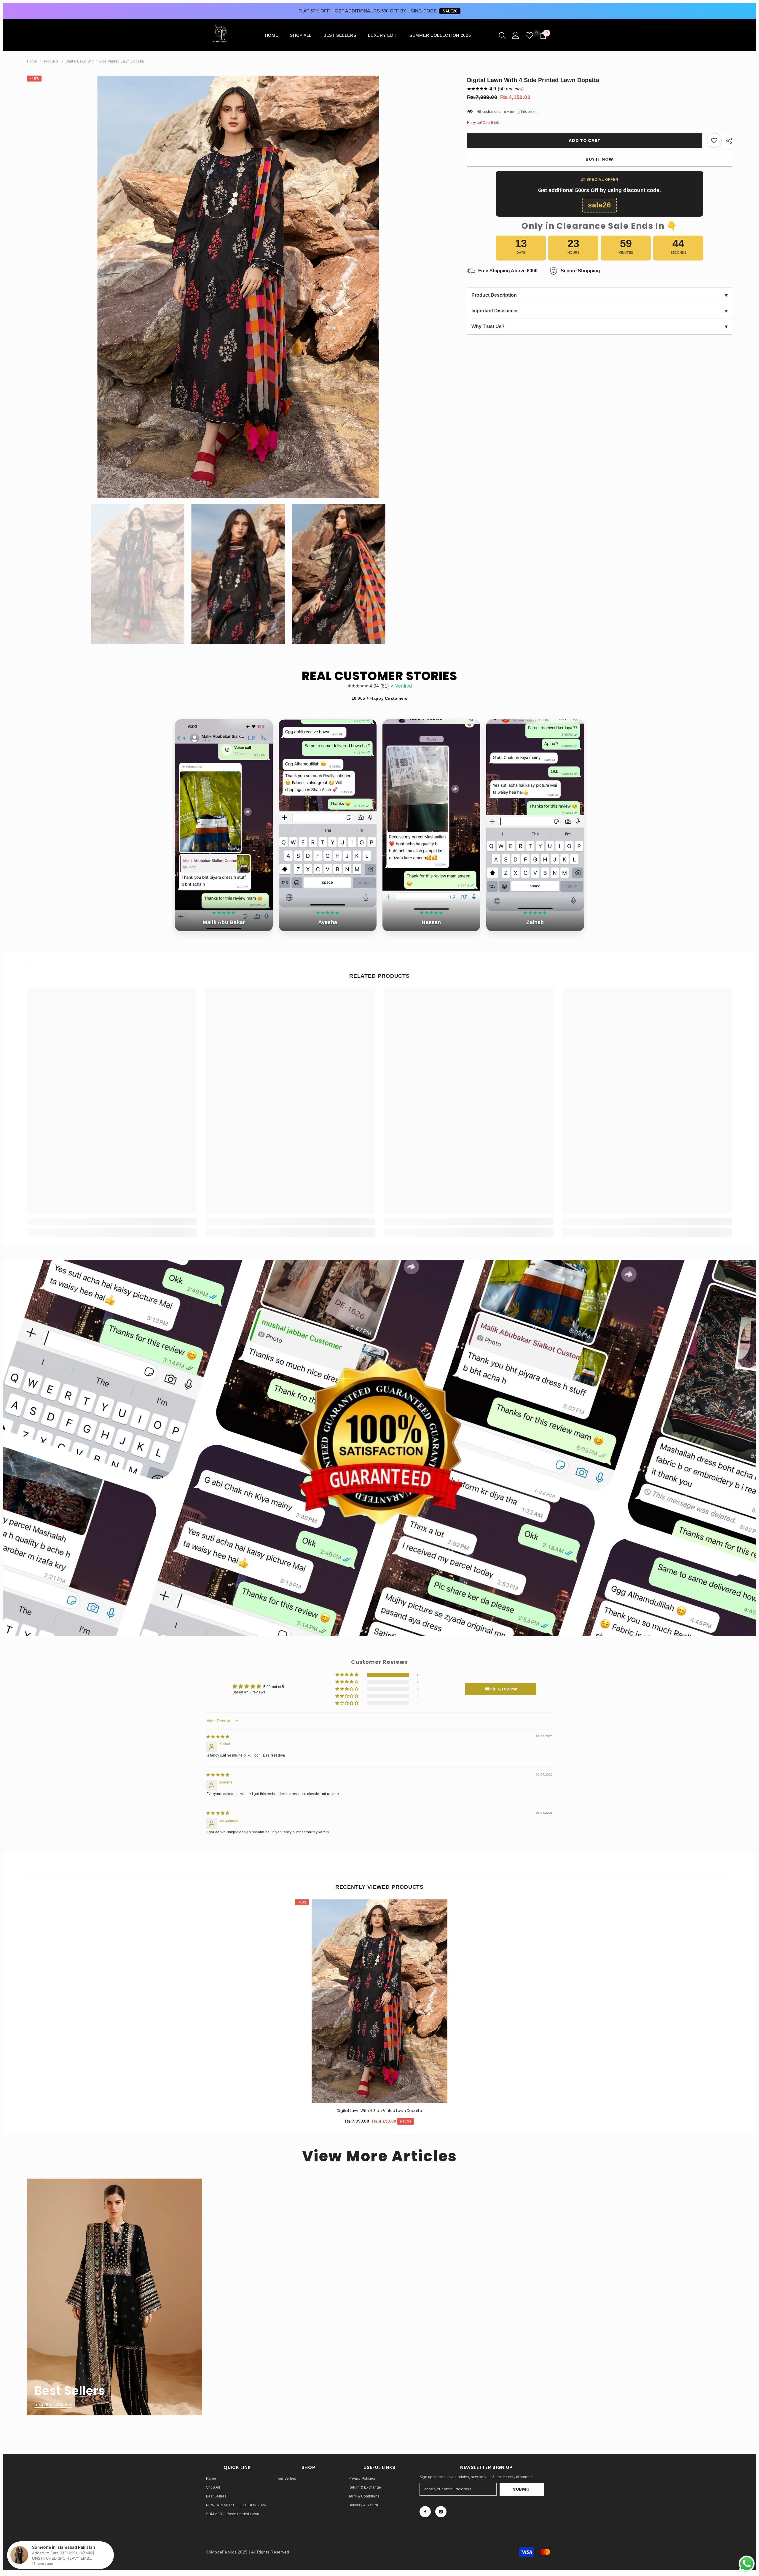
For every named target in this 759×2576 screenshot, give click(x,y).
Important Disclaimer (599, 311)
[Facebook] (425, 2512)
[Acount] (516, 35)
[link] (714, 140)
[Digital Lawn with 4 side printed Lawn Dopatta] (380, 2001)
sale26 (450, 11)
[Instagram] (441, 2512)
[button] (347, 1675)
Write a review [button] (501, 1689)
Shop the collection (53, 2405)
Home (32, 61)
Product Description (599, 295)
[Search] (502, 35)
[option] (238, 287)
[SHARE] (727, 141)
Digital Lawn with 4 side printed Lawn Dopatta (379, 2111)
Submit (522, 2489)
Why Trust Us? (599, 327)
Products (51, 61)
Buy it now (599, 159)
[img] (218, 1737)
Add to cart (585, 140)
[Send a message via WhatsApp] (747, 2564)
